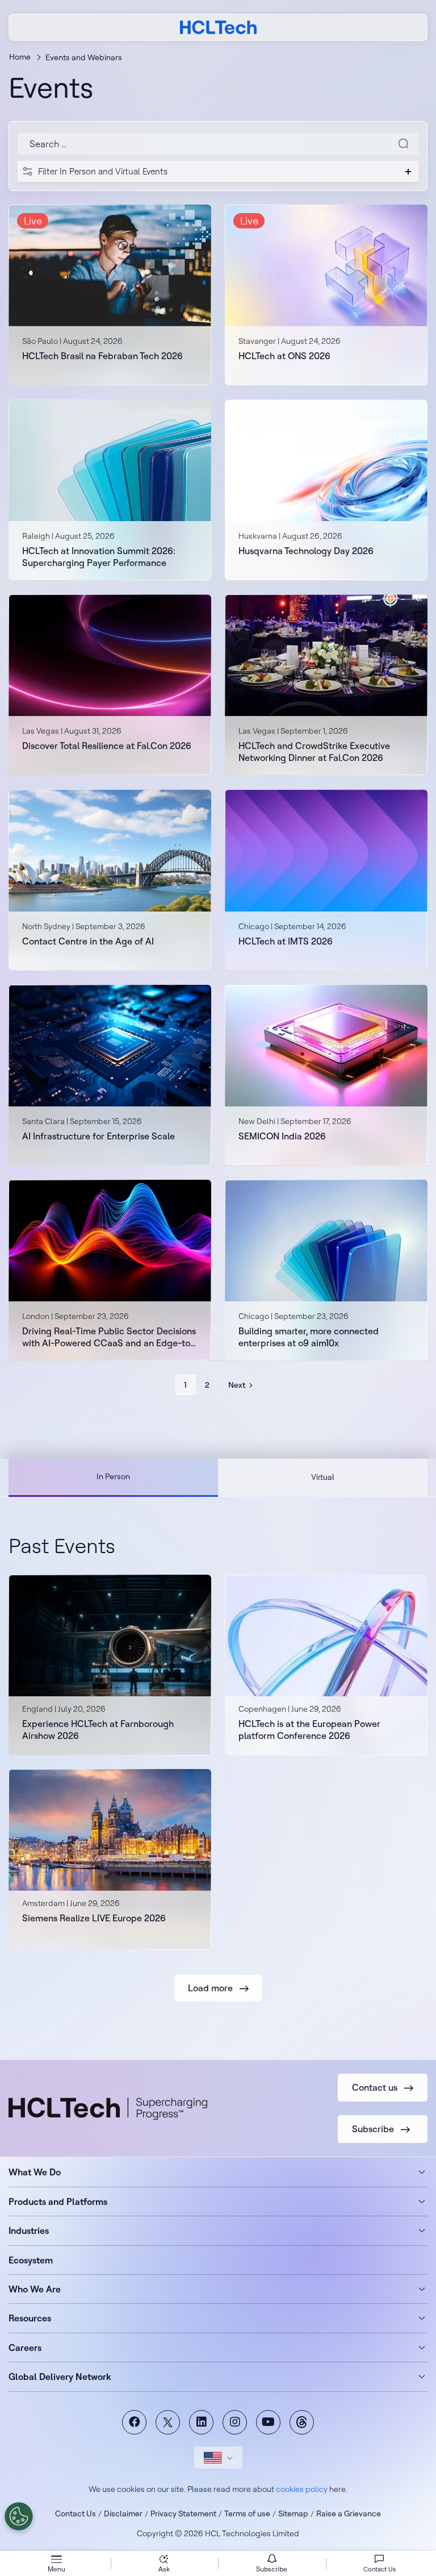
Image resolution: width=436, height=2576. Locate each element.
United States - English (218, 2458)
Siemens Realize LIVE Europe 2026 (94, 1918)
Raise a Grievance (349, 2513)
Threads (302, 2422)
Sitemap (293, 2513)
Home (20, 57)
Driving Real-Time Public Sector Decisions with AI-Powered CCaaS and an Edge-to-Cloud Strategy (109, 1337)
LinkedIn (201, 2422)
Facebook (134, 2422)
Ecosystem (31, 2260)
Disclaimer (123, 2513)
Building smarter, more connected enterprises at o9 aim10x (309, 1337)
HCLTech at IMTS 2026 (286, 941)
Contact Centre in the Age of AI (88, 941)
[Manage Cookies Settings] (19, 2516)
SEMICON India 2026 (282, 1136)
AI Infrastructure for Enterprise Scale (98, 1136)
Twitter (168, 2422)
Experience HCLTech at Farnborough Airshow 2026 (98, 1730)
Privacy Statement (183, 2513)
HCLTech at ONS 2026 (284, 356)
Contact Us (76, 2513)
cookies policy (302, 2489)
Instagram (235, 2422)
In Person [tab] (113, 1476)
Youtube (268, 2422)
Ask (164, 2569)
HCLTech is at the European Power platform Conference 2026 (309, 1730)
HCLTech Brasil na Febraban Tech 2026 (102, 356)
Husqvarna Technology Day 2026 (306, 551)
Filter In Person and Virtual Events (103, 171)
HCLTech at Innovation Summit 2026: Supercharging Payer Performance (99, 557)
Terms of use (247, 2513)
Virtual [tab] (323, 1477)
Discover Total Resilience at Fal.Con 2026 (107, 746)
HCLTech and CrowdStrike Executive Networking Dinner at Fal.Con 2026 (314, 752)
